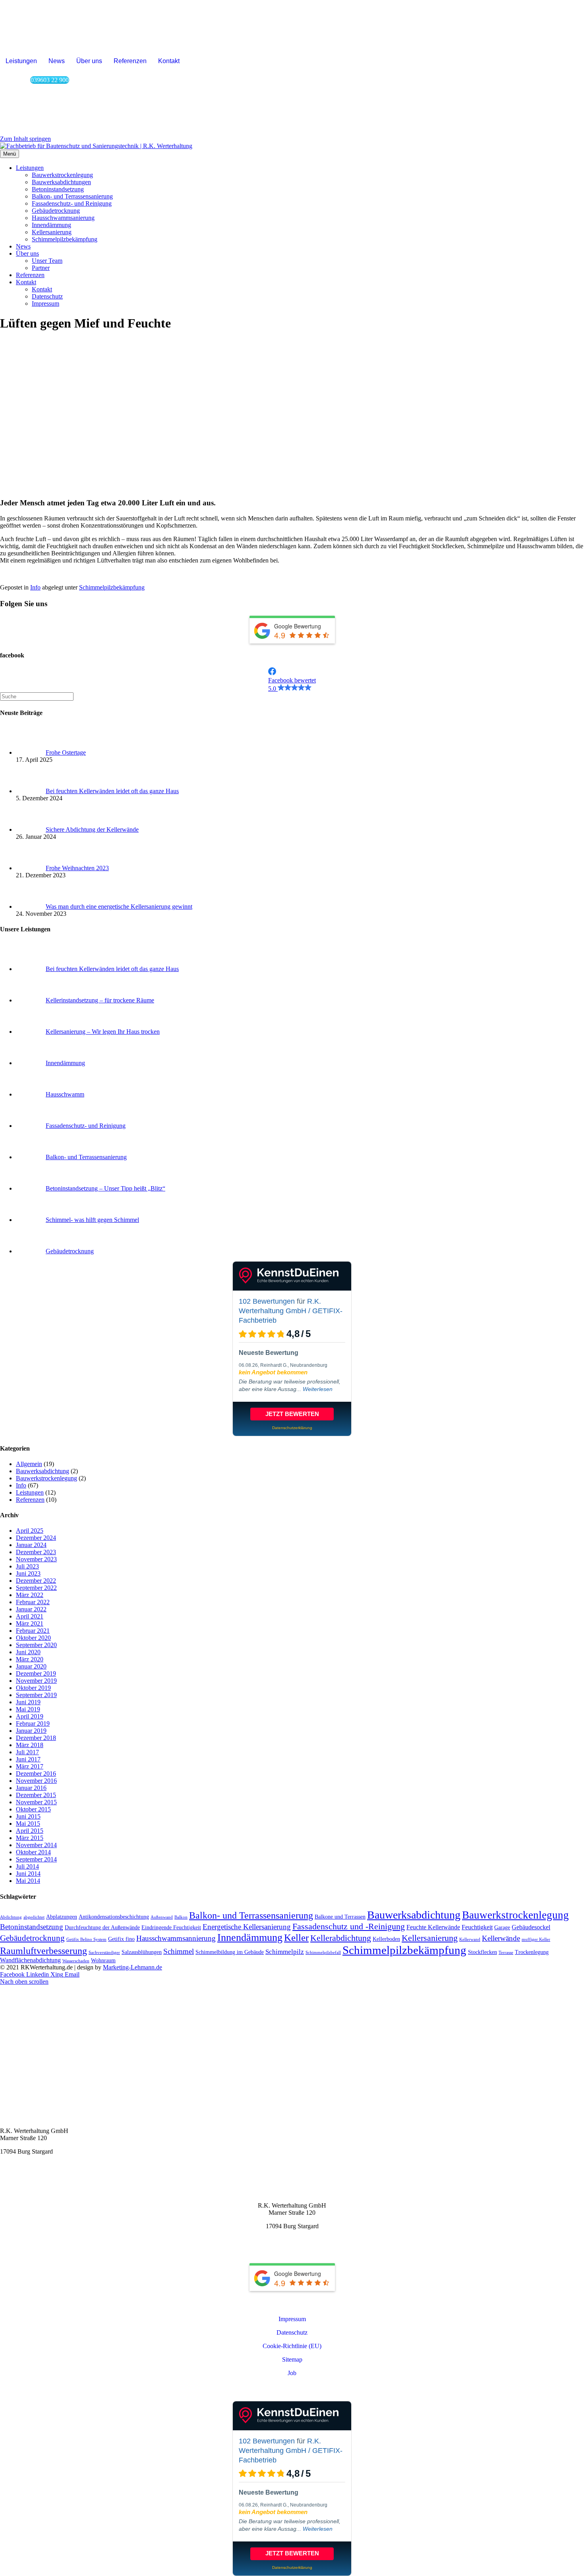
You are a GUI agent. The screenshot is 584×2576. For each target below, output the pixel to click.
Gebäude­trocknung (56, 211)
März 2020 (30, 1659)
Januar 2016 (31, 1788)
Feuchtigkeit (477, 1927)
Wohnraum (103, 1960)
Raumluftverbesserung (44, 1951)
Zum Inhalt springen (25, 139)
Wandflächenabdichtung (30, 1960)
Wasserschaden (76, 1961)
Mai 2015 (28, 1824)
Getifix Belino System (86, 1939)
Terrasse (506, 1953)
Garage (502, 1928)
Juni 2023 (28, 1573)
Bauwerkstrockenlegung (46, 1478)
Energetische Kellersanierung (247, 1927)
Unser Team (47, 261)
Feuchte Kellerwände (433, 1927)
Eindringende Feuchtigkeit (171, 1928)
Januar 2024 (31, 1545)
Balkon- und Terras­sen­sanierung (72, 196)
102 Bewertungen (267, 1301)
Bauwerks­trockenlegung (62, 175)
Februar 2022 (33, 1602)
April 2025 (30, 1531)
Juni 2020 (28, 1652)
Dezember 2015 (36, 1795)
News (57, 61)
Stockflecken (482, 1952)
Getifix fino (121, 1939)
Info (35, 587)
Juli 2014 (27, 1866)
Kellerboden (386, 1939)
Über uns (89, 61)
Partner (41, 268)
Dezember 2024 (36, 1538)
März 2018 (30, 1745)
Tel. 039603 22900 (24, 2178)
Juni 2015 (28, 1816)
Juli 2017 (27, 1752)
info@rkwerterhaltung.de (32, 2165)
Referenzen (130, 61)
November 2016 (36, 1781)
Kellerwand (470, 1939)
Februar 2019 (33, 1723)
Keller (296, 1937)
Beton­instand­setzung (58, 189)
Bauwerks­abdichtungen (61, 182)
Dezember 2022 (36, 1581)
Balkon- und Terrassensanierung (251, 1915)
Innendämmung (250, 1937)
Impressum (45, 303)
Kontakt (169, 61)
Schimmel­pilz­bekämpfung (65, 239)
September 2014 (36, 1859)
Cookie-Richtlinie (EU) (292, 2346)
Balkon (181, 1917)
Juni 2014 (28, 1874)
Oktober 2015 (33, 1809)
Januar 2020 (31, 1666)
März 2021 (30, 1623)
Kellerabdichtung (341, 1938)
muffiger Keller (536, 1939)
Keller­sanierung (52, 232)
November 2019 (36, 1681)
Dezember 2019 (36, 1673)
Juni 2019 (28, 1702)
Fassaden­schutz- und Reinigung (72, 203)
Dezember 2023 (36, 1552)
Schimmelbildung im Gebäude (230, 1952)
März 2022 (30, 1595)
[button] (292, 680)
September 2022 (36, 1588)
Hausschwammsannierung (176, 1938)
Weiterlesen (318, 1389)
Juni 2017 (28, 1759)
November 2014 (36, 1845)
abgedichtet (34, 1917)
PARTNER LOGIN (292, 2389)
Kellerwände (501, 1938)
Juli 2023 (27, 1566)
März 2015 (30, 1838)
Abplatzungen (62, 1917)
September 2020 (36, 1645)
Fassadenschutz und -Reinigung (349, 1926)
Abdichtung (11, 1917)
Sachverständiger (104, 1953)
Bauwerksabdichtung (43, 1471)
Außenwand (162, 1917)
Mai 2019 (28, 1709)
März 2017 (30, 1766)
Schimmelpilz (285, 1952)
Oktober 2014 (33, 1852)
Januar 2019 (31, 1731)
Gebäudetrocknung (32, 1938)
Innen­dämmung (51, 225)
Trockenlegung (532, 1952)
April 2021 (30, 1616)
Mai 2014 (28, 1881)
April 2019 (30, 1716)
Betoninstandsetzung (32, 1927)
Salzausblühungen (142, 1952)
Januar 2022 (31, 1609)
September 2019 (36, 1695)
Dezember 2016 (36, 1774)
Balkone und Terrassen (340, 1917)
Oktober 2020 (33, 1638)
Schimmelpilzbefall (323, 1953)
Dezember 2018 (36, 1738)
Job (292, 2373)
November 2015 (36, 1802)
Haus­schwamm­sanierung (63, 218)
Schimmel (179, 1951)
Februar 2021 (33, 1631)
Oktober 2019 (33, 1688)
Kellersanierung (430, 1938)
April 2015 (30, 1831)
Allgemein (29, 1464)
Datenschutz (47, 296)
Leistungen (21, 61)
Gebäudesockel (531, 1927)
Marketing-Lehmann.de (132, 1967)
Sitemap (292, 2359)
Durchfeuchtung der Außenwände (102, 1928)
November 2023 (36, 1559)
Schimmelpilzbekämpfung (112, 587)
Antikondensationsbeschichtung (114, 1917)
